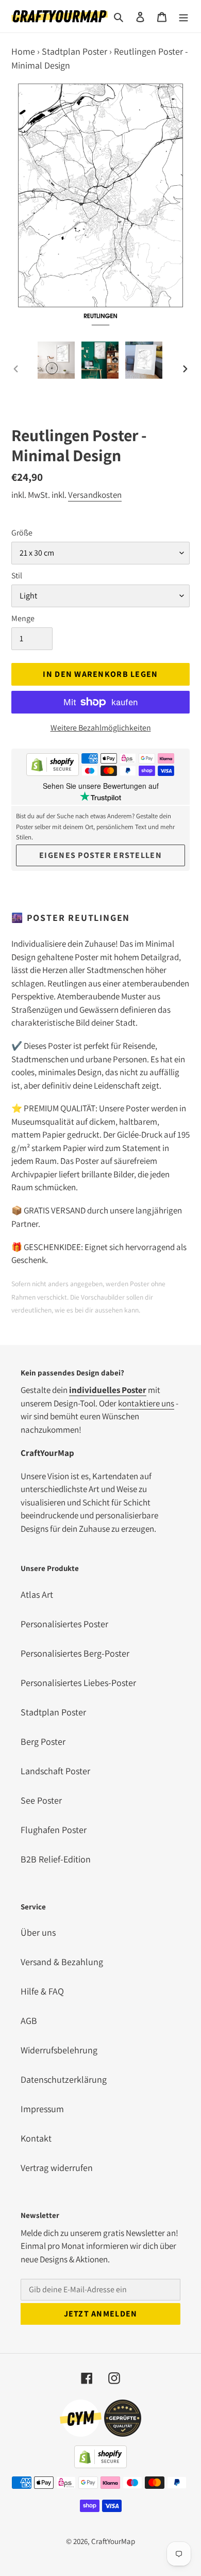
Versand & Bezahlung (62, 1962)
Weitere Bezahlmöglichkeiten (101, 728)
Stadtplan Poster (74, 51)
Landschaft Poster (55, 1771)
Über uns (38, 1932)
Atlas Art (37, 1594)
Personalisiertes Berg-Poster (75, 1653)
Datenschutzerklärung (64, 2079)
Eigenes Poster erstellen (100, 855)
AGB (29, 2021)
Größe (22, 533)
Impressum (42, 2109)
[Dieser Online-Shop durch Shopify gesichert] (53, 766)
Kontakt (36, 2138)
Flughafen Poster (54, 1830)
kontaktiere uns (146, 1403)
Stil (17, 576)
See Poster (41, 1800)
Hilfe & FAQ (42, 1991)
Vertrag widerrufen (57, 2168)
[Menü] (183, 16)
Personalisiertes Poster (64, 1624)
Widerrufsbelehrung (59, 2050)
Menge (23, 618)
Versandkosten (95, 495)
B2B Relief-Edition (56, 1859)
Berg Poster (43, 1741)
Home (23, 51)
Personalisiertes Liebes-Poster (78, 1683)
